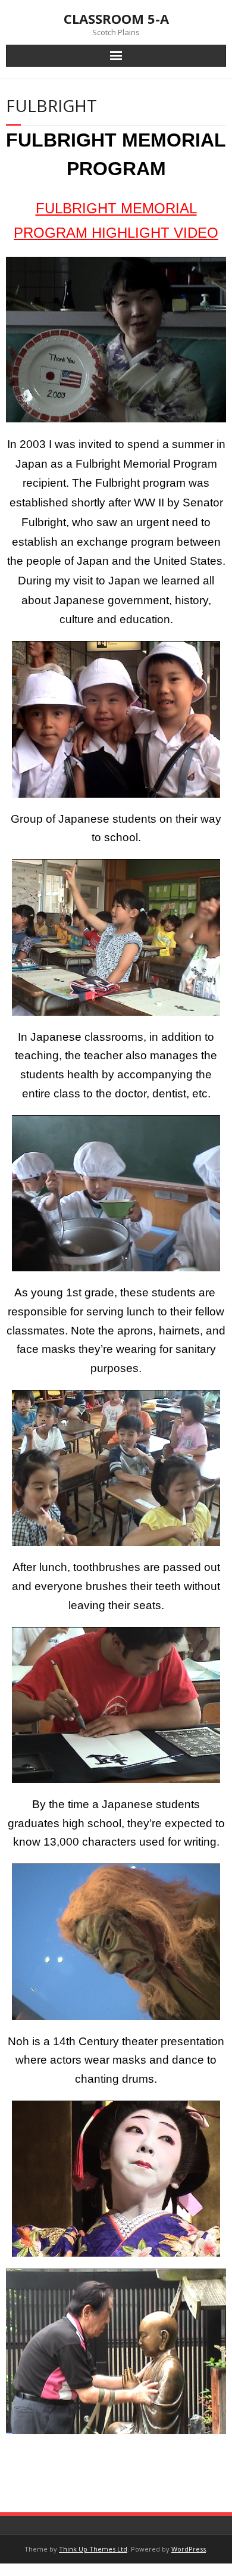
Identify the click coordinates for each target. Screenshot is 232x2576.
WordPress (189, 2549)
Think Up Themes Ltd (93, 2549)
